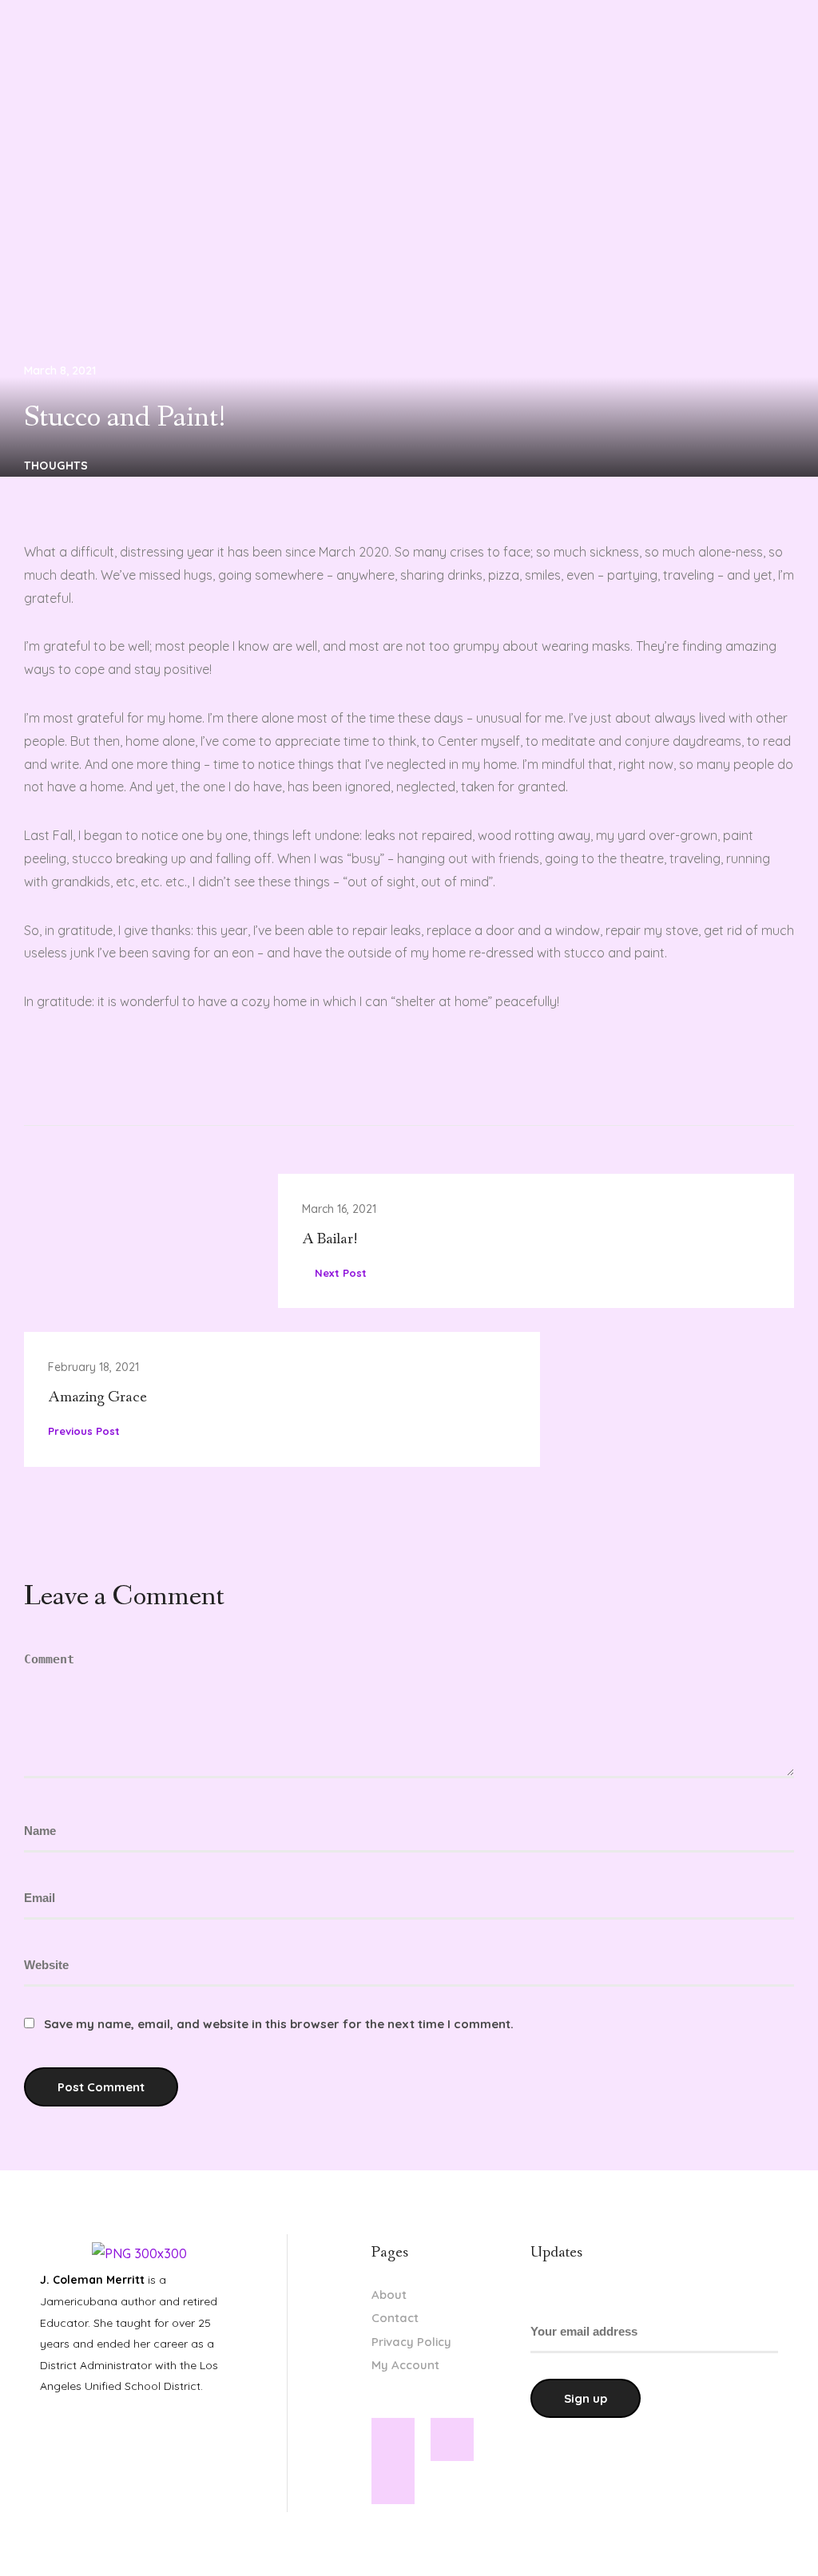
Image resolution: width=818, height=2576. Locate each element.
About (389, 2295)
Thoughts (56, 466)
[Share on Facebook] (60, 1072)
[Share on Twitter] (92, 1072)
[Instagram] (393, 2483)
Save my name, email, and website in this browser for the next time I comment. (279, 2024)
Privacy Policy (411, 2342)
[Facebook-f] (393, 2439)
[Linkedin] (452, 2439)
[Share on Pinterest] (124, 1072)
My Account (405, 2365)
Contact (395, 2318)
